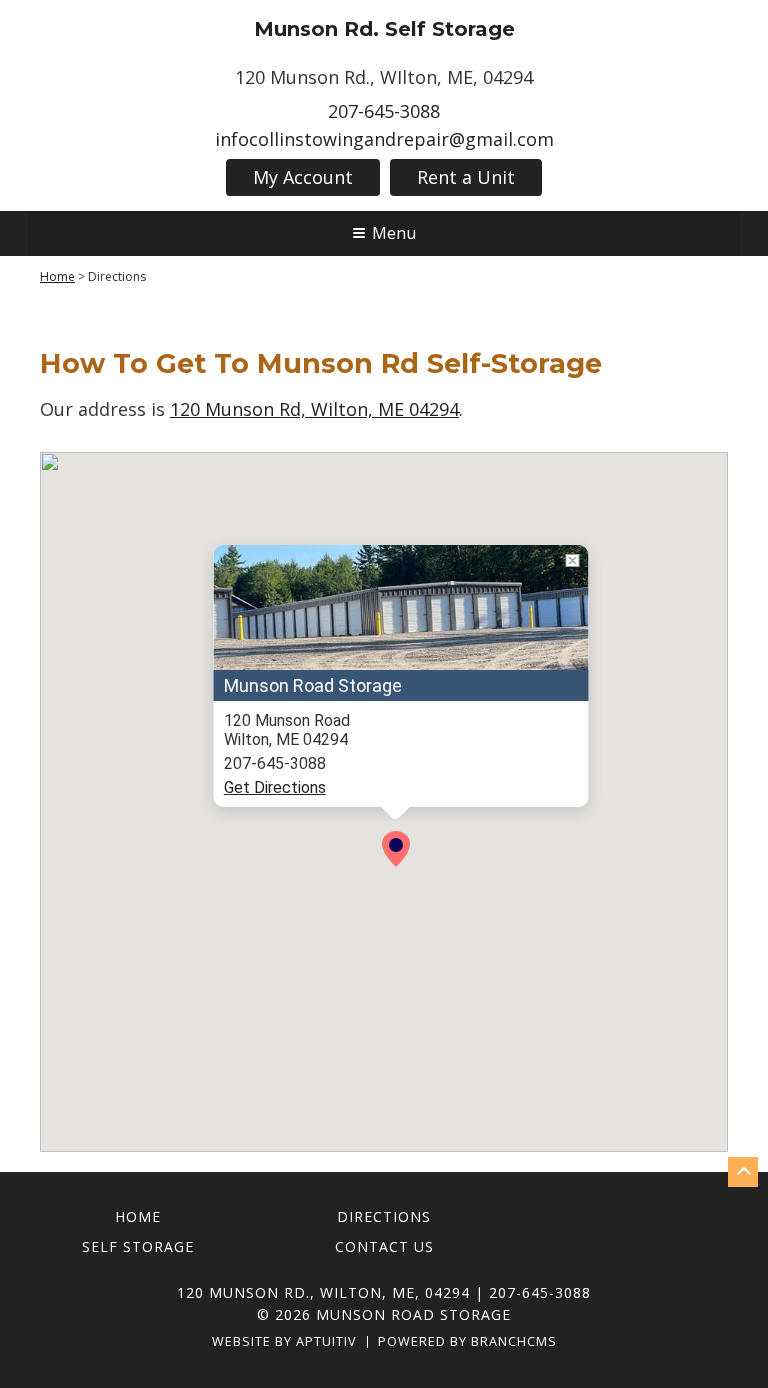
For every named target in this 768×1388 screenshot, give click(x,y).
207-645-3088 (384, 111)
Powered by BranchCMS (467, 1342)
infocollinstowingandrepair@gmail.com (384, 139)
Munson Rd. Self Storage (384, 29)
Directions (384, 1217)
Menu (394, 233)
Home (57, 276)
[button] (396, 849)
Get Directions (275, 787)
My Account (303, 177)
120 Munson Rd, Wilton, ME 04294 (314, 409)
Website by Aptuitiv (284, 1342)
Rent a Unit (466, 177)
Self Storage (138, 1247)
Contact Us (384, 1247)
